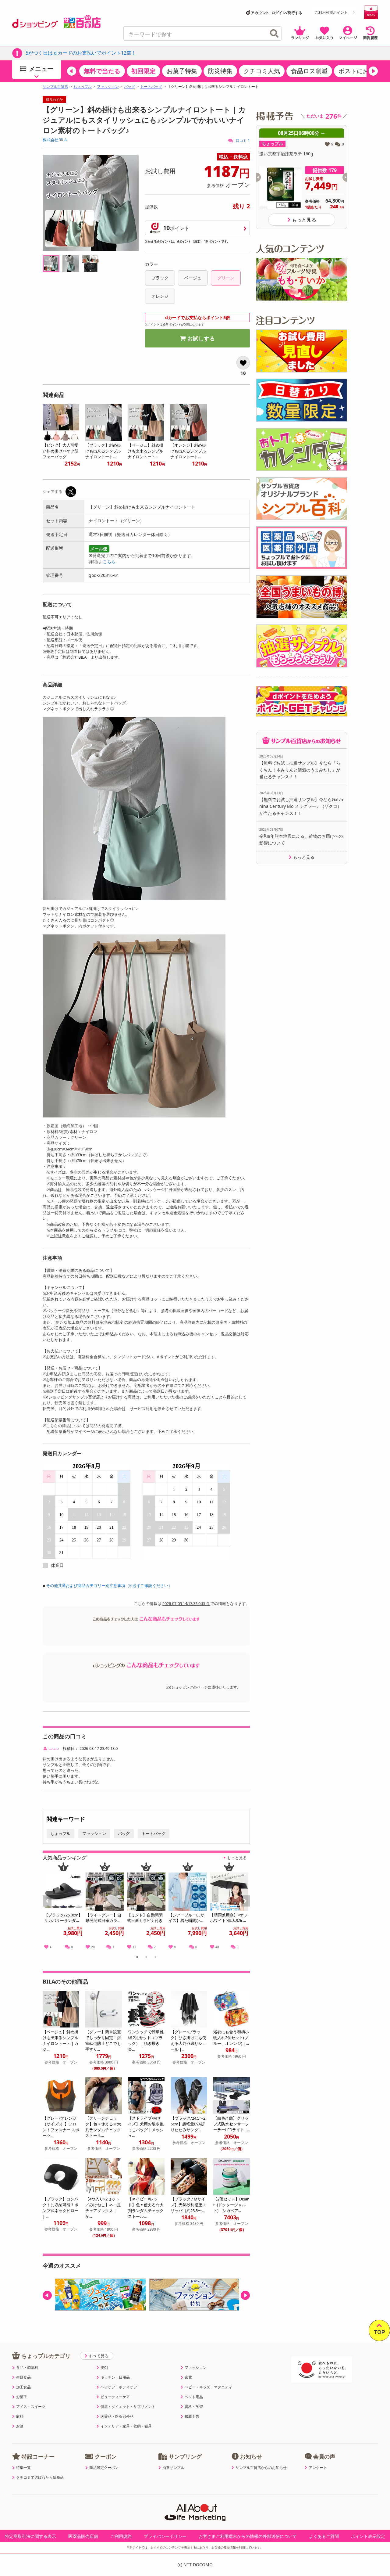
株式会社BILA (55, 140)
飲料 (20, 2416)
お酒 (20, 2426)
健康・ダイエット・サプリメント (128, 2407)
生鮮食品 (23, 2377)
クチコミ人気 (262, 71)
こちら (109, 561)
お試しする (201, 338)
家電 (188, 2377)
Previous (50, 1908)
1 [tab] (137, 1958)
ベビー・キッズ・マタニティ (208, 2387)
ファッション (108, 87)
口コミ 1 (242, 140)
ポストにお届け (360, 71)
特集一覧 (23, 2468)
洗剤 (104, 2368)
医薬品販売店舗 (83, 2536)
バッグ (129, 87)
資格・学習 (194, 2407)
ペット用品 (194, 2397)
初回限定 (144, 71)
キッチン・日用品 (115, 2377)
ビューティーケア (115, 2397)
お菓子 (22, 2397)
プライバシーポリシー (165, 2536)
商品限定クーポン (104, 2468)
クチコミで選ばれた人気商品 (40, 2477)
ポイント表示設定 (368, 2536)
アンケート (318, 2468)
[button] (72, 71)
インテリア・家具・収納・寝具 (126, 2426)
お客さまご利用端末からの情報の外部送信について (248, 2536)
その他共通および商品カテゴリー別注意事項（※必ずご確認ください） (109, 1585)
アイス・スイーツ (31, 2407)
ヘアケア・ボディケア (119, 2387)
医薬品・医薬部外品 (117, 2416)
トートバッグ (151, 87)
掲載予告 (192, 2416)
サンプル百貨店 (55, 87)
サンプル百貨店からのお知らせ (261, 2468)
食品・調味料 (27, 2368)
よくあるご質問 (324, 2536)
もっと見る (237, 1858)
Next (246, 1908)
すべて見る (99, 2356)
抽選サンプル (173, 2468)
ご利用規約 (121, 2536)
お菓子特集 (182, 71)
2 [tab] (146, 1958)
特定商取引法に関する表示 (30, 2536)
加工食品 (23, 2387)
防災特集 (220, 71)
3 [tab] (156, 1958)
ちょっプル (83, 87)
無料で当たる (102, 71)
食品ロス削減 (309, 71)
